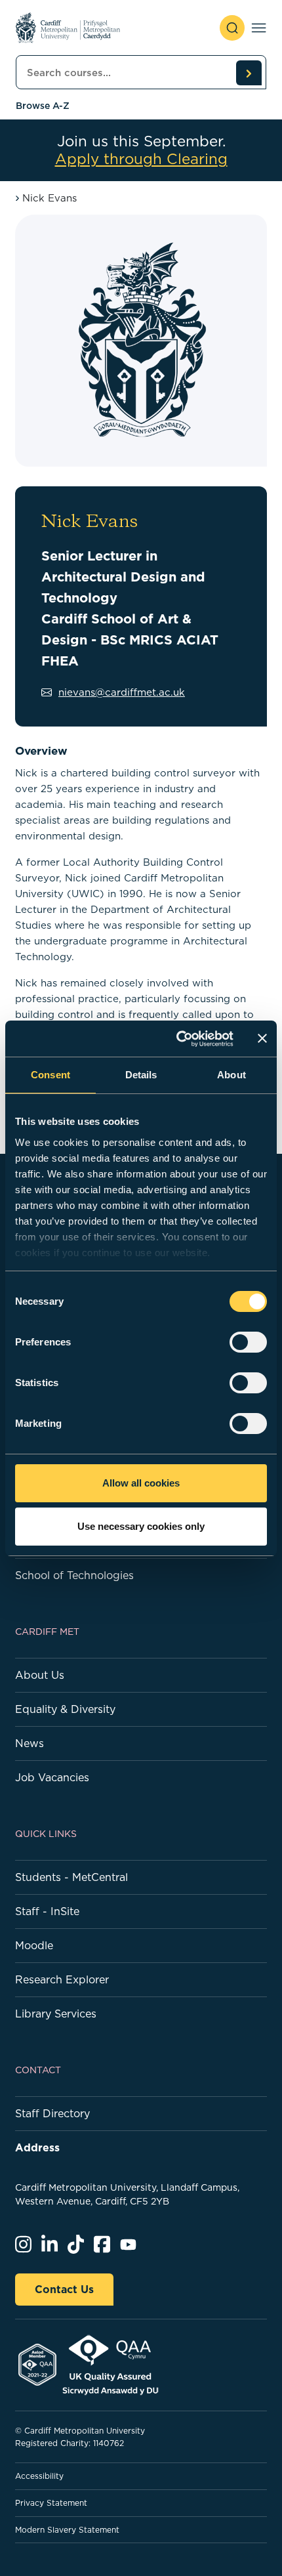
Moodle (34, 1945)
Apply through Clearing (141, 159)
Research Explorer (62, 1979)
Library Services (56, 2014)
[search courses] (249, 73)
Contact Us (64, 2289)
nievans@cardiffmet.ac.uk (122, 692)
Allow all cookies (141, 1483)
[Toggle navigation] (259, 28)
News (30, 1743)
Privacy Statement (51, 2503)
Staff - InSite (47, 1911)
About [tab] (232, 1075)
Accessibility (39, 2476)
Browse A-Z (43, 106)
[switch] (248, 1342)
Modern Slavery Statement (67, 2530)
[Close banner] (262, 1038)
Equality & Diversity (65, 1709)
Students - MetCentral (71, 1877)
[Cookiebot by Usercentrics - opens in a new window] (177, 1039)
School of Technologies (74, 1575)
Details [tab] (141, 1075)
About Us (40, 1675)
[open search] (232, 28)
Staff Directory (52, 2113)
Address (37, 2147)
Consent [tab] (50, 1075)
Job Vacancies (52, 1777)
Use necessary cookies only (141, 1526)
